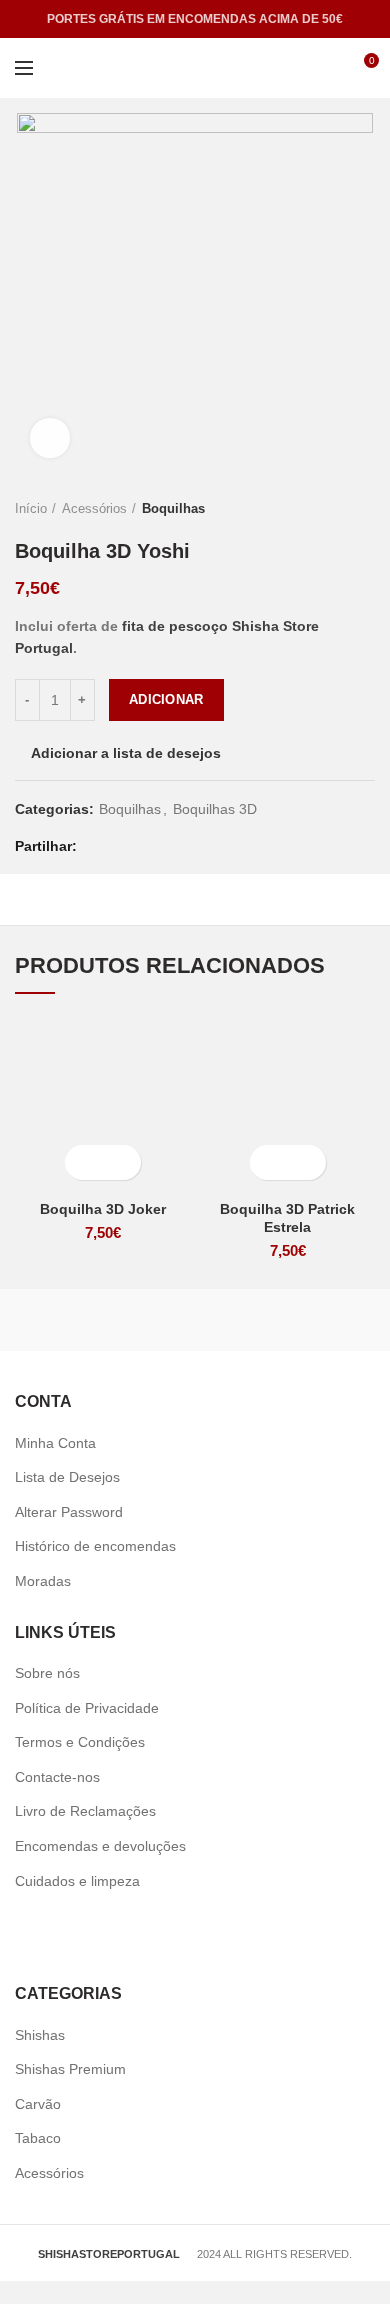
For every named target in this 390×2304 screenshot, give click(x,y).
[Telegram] (198, 846)
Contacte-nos (57, 1777)
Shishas (40, 2035)
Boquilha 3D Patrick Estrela (287, 1218)
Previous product (325, 509)
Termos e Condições (80, 1742)
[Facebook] (98, 846)
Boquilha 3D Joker (103, 1209)
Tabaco (38, 2138)
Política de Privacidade (87, 1708)
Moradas (43, 1581)
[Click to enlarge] (50, 438)
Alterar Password (69, 1512)
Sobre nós (47, 1673)
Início (31, 508)
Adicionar (166, 699)
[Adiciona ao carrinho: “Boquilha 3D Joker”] (85, 1162)
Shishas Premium (70, 2069)
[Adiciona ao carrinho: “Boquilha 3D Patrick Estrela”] (270, 1162)
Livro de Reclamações (85, 1811)
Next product (365, 509)
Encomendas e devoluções (100, 1846)
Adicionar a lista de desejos (126, 753)
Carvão (38, 2104)
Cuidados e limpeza (77, 1881)
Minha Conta (55, 1443)
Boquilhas (173, 508)
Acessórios (94, 508)
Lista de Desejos (67, 1477)
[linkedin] (173, 846)
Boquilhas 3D (215, 809)
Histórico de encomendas (95, 1546)
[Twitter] (123, 846)
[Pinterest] (148, 846)
